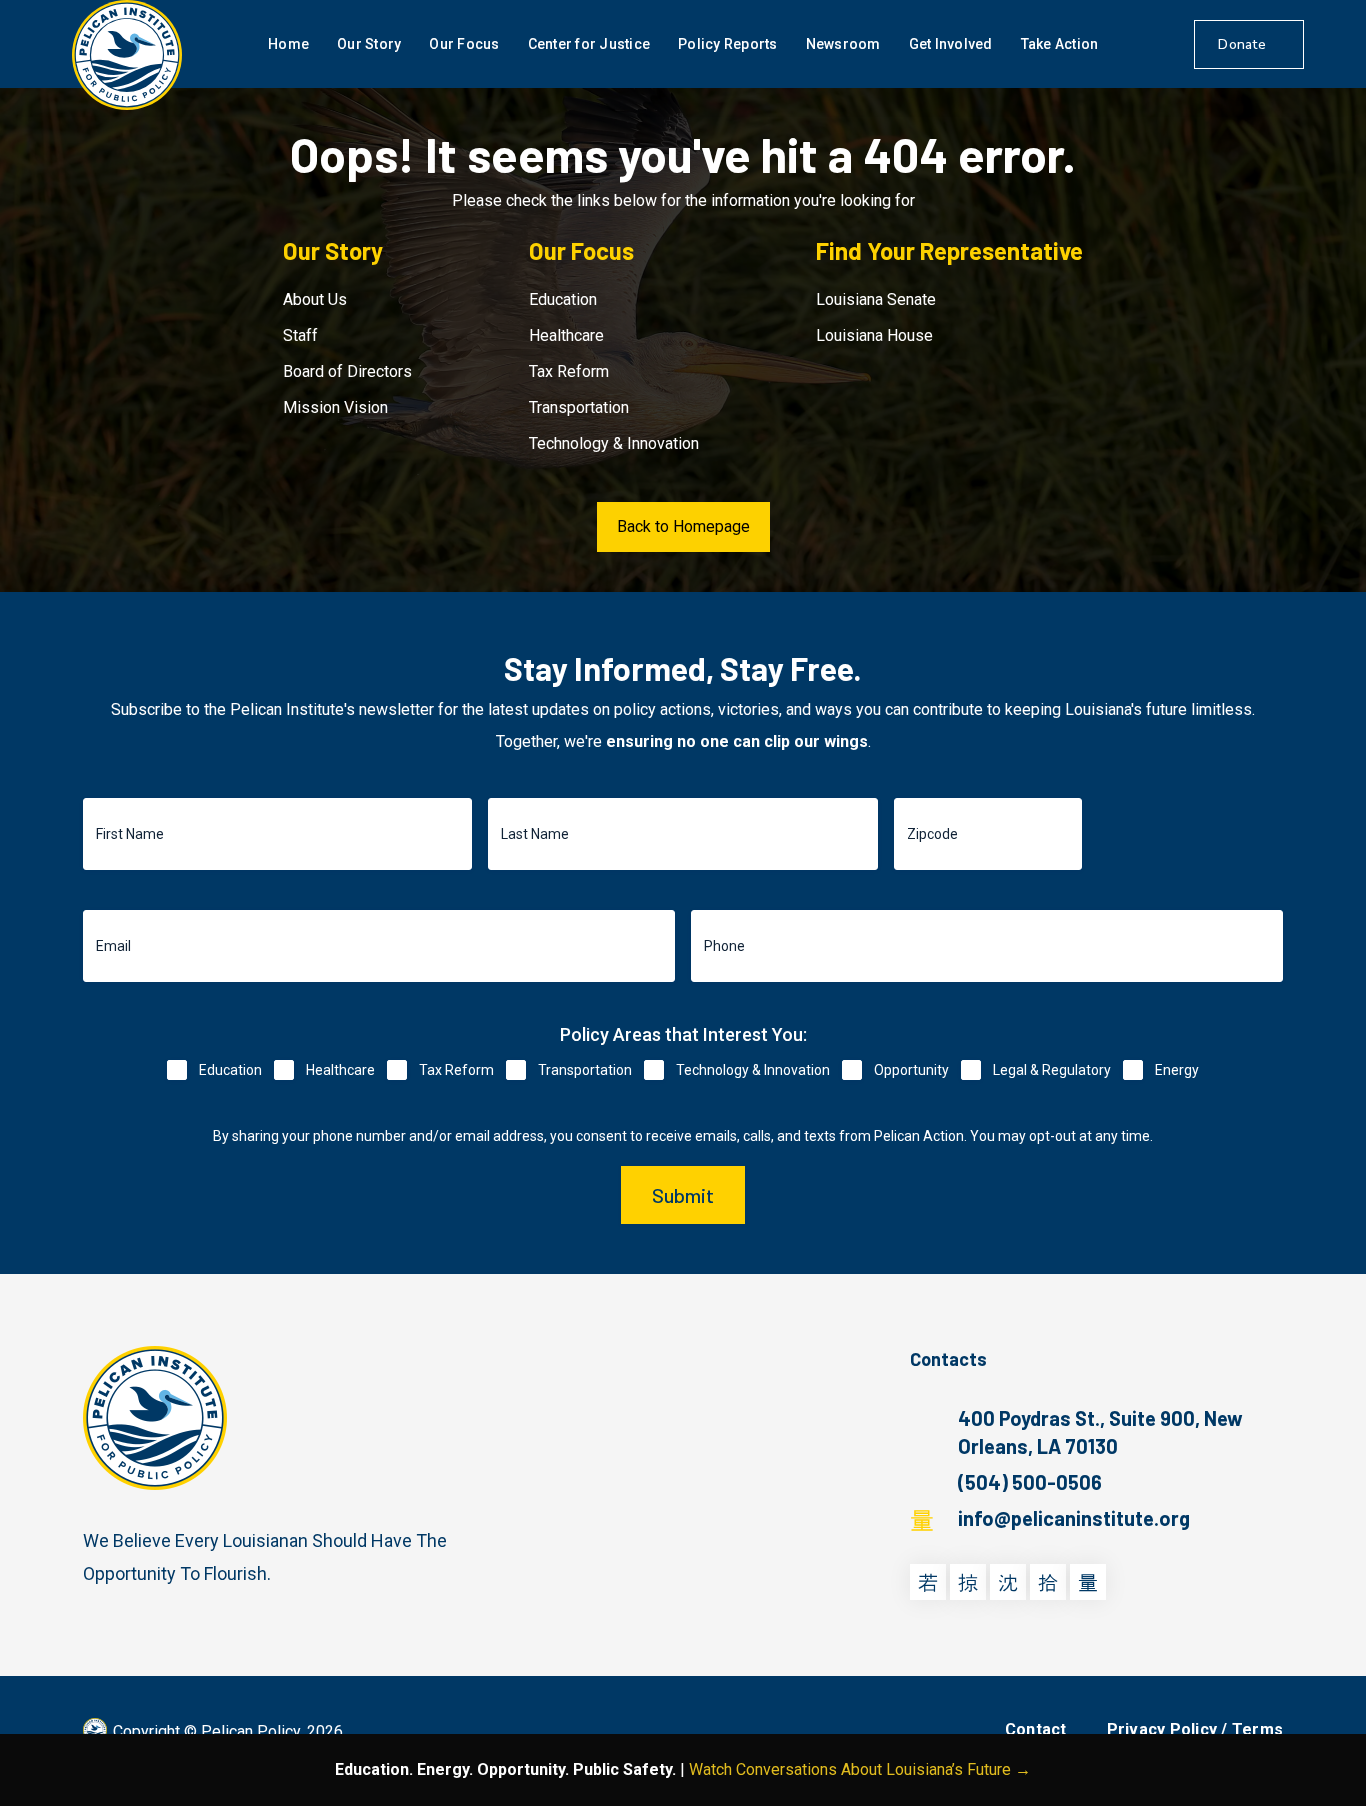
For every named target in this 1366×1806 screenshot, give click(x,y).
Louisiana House (874, 335)
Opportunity (911, 1070)
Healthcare (566, 335)
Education (563, 299)
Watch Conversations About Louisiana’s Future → (860, 1769)
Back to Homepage (683, 526)
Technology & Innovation (614, 443)
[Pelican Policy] (127, 55)
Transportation (579, 407)
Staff (300, 335)
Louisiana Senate (876, 299)
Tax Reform (569, 371)
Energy (1177, 1070)
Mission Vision (335, 407)
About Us (315, 299)
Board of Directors (347, 371)
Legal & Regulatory (1052, 1070)
